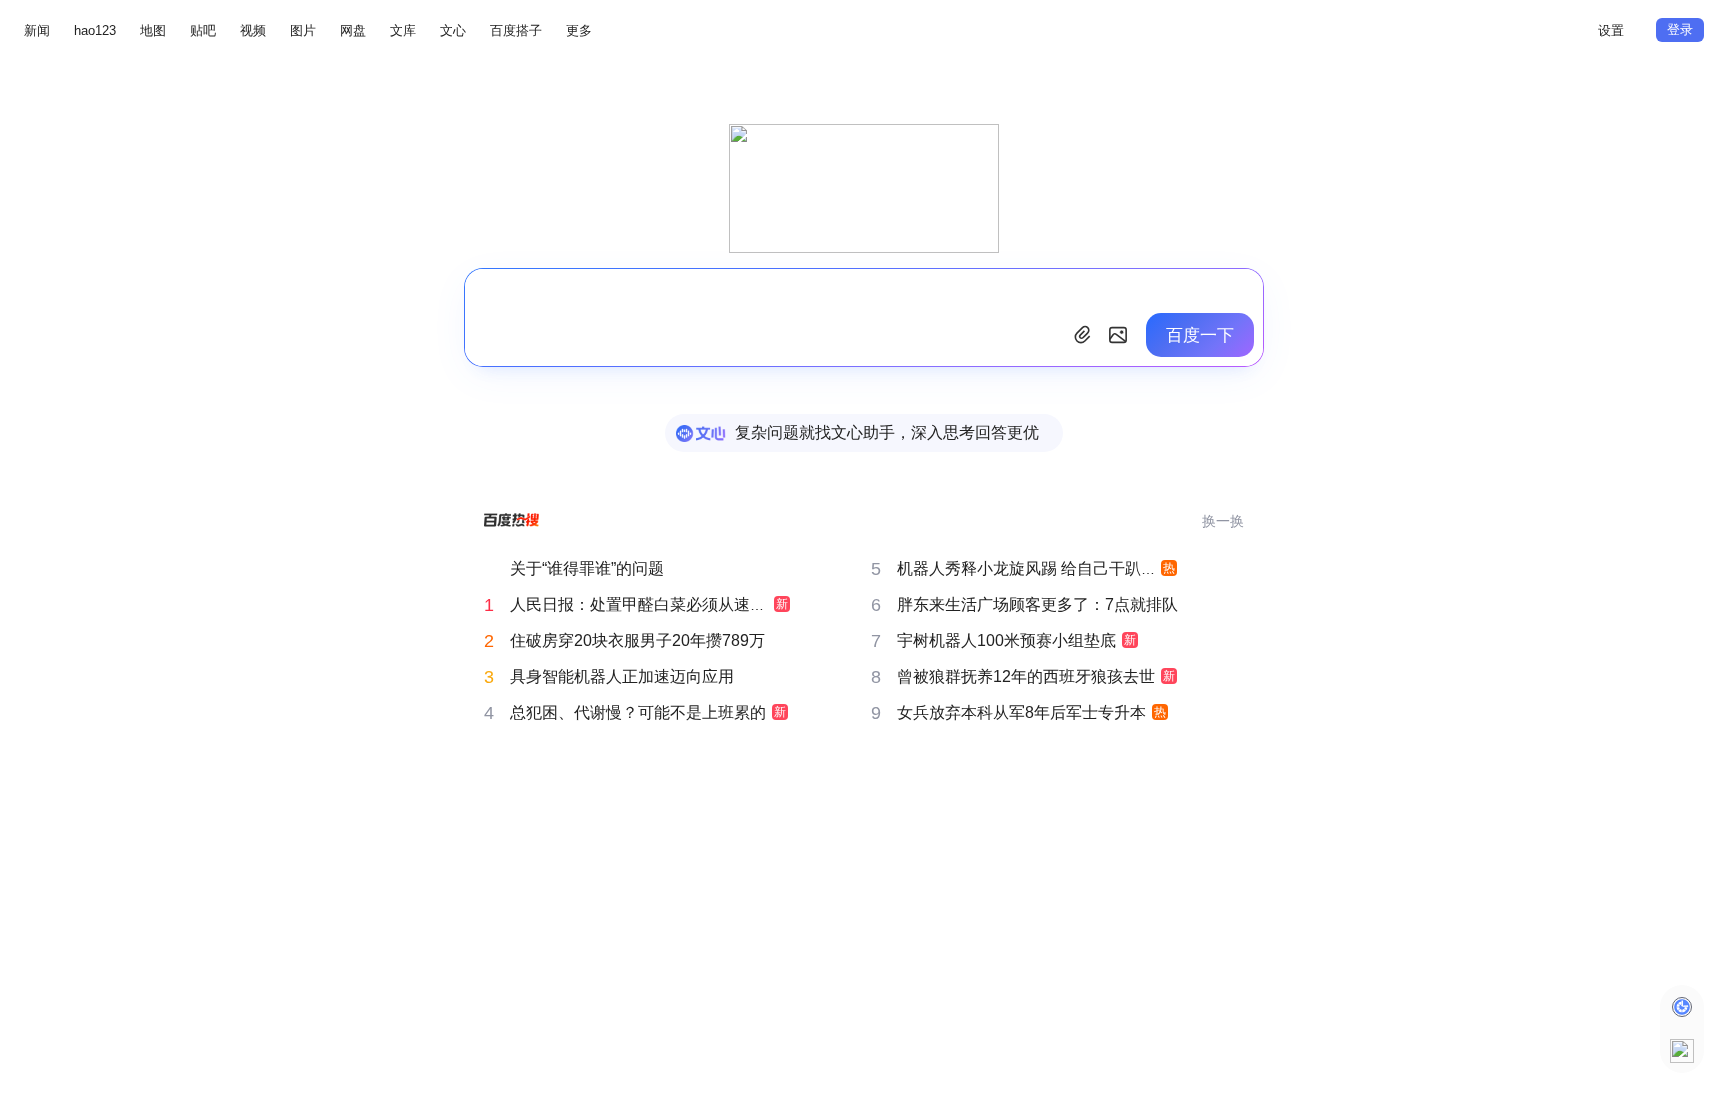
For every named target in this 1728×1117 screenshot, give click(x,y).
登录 (1680, 29)
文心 (453, 30)
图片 (303, 30)
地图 (153, 30)
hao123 (95, 30)
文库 (403, 30)
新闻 (37, 30)
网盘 (353, 30)
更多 (579, 30)
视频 (253, 30)
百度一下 (1200, 335)
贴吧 (203, 30)
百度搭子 (516, 30)
